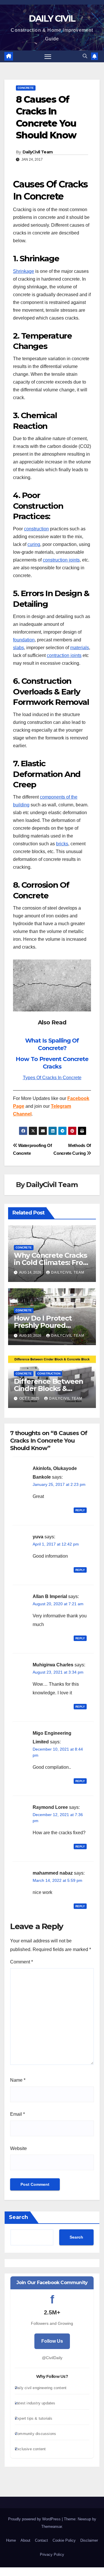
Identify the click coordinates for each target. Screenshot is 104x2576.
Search (18, 2217)
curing (34, 544)
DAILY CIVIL (52, 19)
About (25, 2540)
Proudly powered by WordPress (35, 2519)
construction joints (61, 560)
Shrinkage (24, 271)
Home (11, 2540)
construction (36, 529)
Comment (22, 1962)
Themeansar (52, 2527)
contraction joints (64, 655)
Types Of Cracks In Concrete (52, 1078)
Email (17, 2114)
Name (18, 2080)
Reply (80, 1510)
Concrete (26, 88)
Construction (49, 1374)
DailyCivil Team (38, 152)
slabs (18, 648)
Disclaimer (89, 2540)
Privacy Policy (52, 2555)
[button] (85, 56)
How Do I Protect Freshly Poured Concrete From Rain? (49, 1325)
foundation (24, 640)
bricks (62, 844)
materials (80, 648)
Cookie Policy (64, 2540)
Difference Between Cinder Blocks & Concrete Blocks (49, 1389)
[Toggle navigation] (48, 57)
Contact (41, 2540)
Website (18, 2148)
